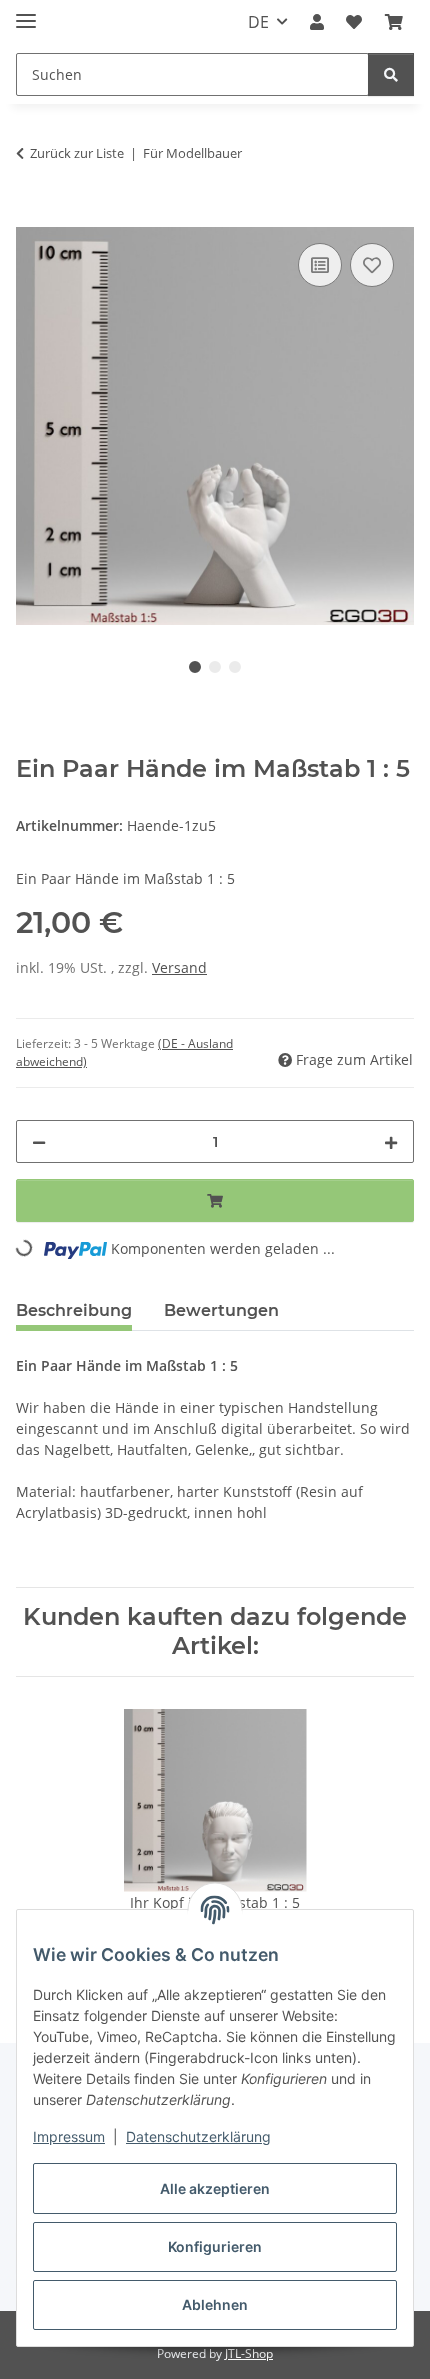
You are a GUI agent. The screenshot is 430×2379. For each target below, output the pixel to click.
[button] (317, 22)
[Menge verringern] (39, 1141)
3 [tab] (235, 667)
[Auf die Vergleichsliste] (320, 265)
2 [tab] (215, 667)
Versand (179, 967)
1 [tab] (195, 667)
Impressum (69, 2136)
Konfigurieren (215, 2246)
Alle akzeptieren (215, 2188)
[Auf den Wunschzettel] (372, 265)
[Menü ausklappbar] (26, 12)
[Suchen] (391, 74)
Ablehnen (215, 2304)
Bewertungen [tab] (221, 1310)
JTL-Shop (249, 2353)
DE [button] (258, 22)
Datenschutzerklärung (198, 2136)
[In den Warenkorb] (32, 216)
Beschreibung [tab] (74, 1310)
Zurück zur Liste (77, 153)
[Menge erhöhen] (391, 1141)
